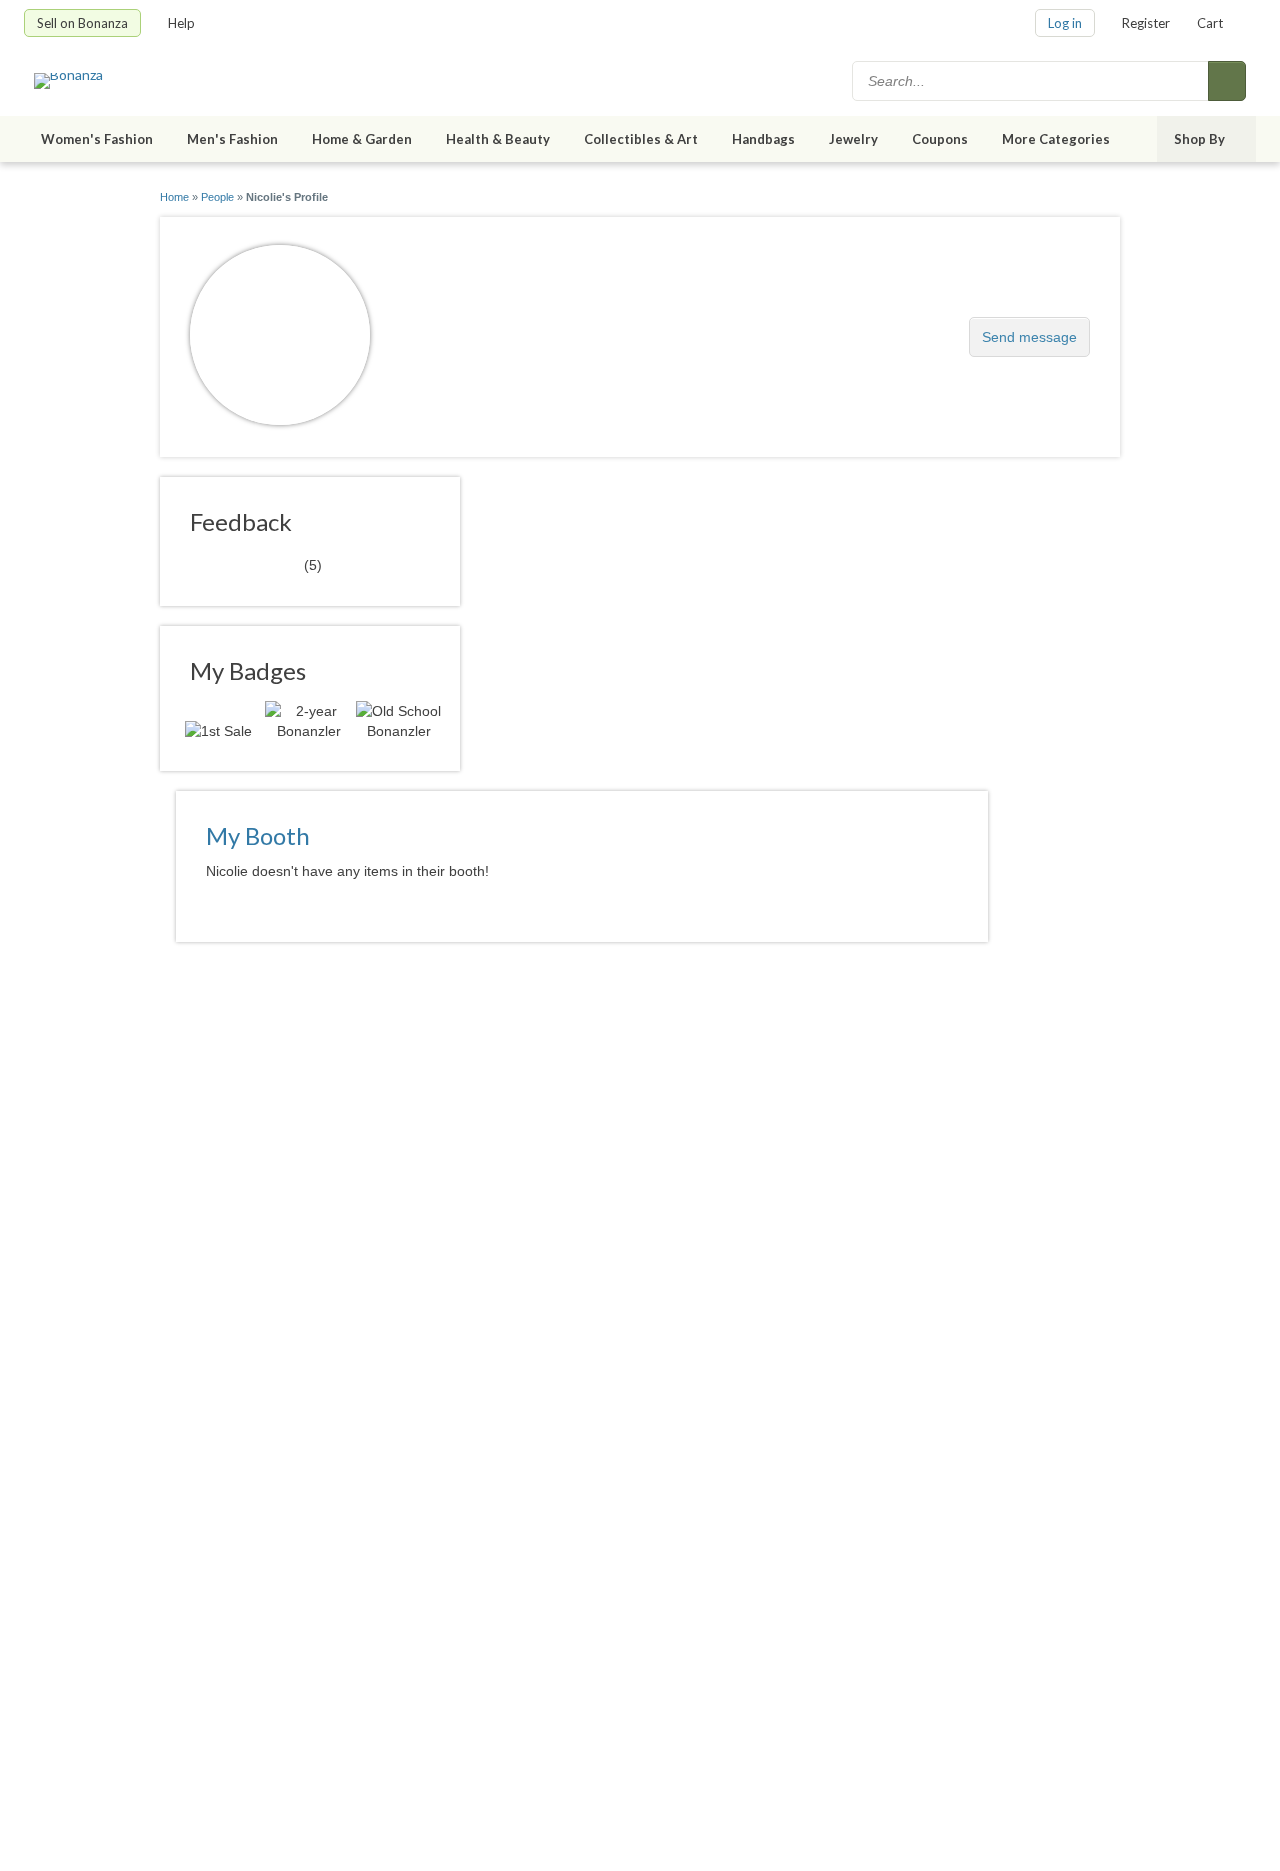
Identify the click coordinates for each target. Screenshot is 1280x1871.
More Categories (1056, 139)
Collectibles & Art (641, 139)
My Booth (258, 835)
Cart (1210, 23)
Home (174, 197)
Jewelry (853, 139)
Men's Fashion (232, 139)
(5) (256, 564)
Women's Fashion (97, 139)
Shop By (1199, 139)
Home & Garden (362, 139)
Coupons (940, 139)
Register (1146, 23)
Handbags (763, 139)
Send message (1029, 337)
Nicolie (435, 326)
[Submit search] (1227, 81)
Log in (1065, 23)
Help (181, 23)
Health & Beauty (498, 139)
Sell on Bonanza (82, 23)
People (217, 197)
